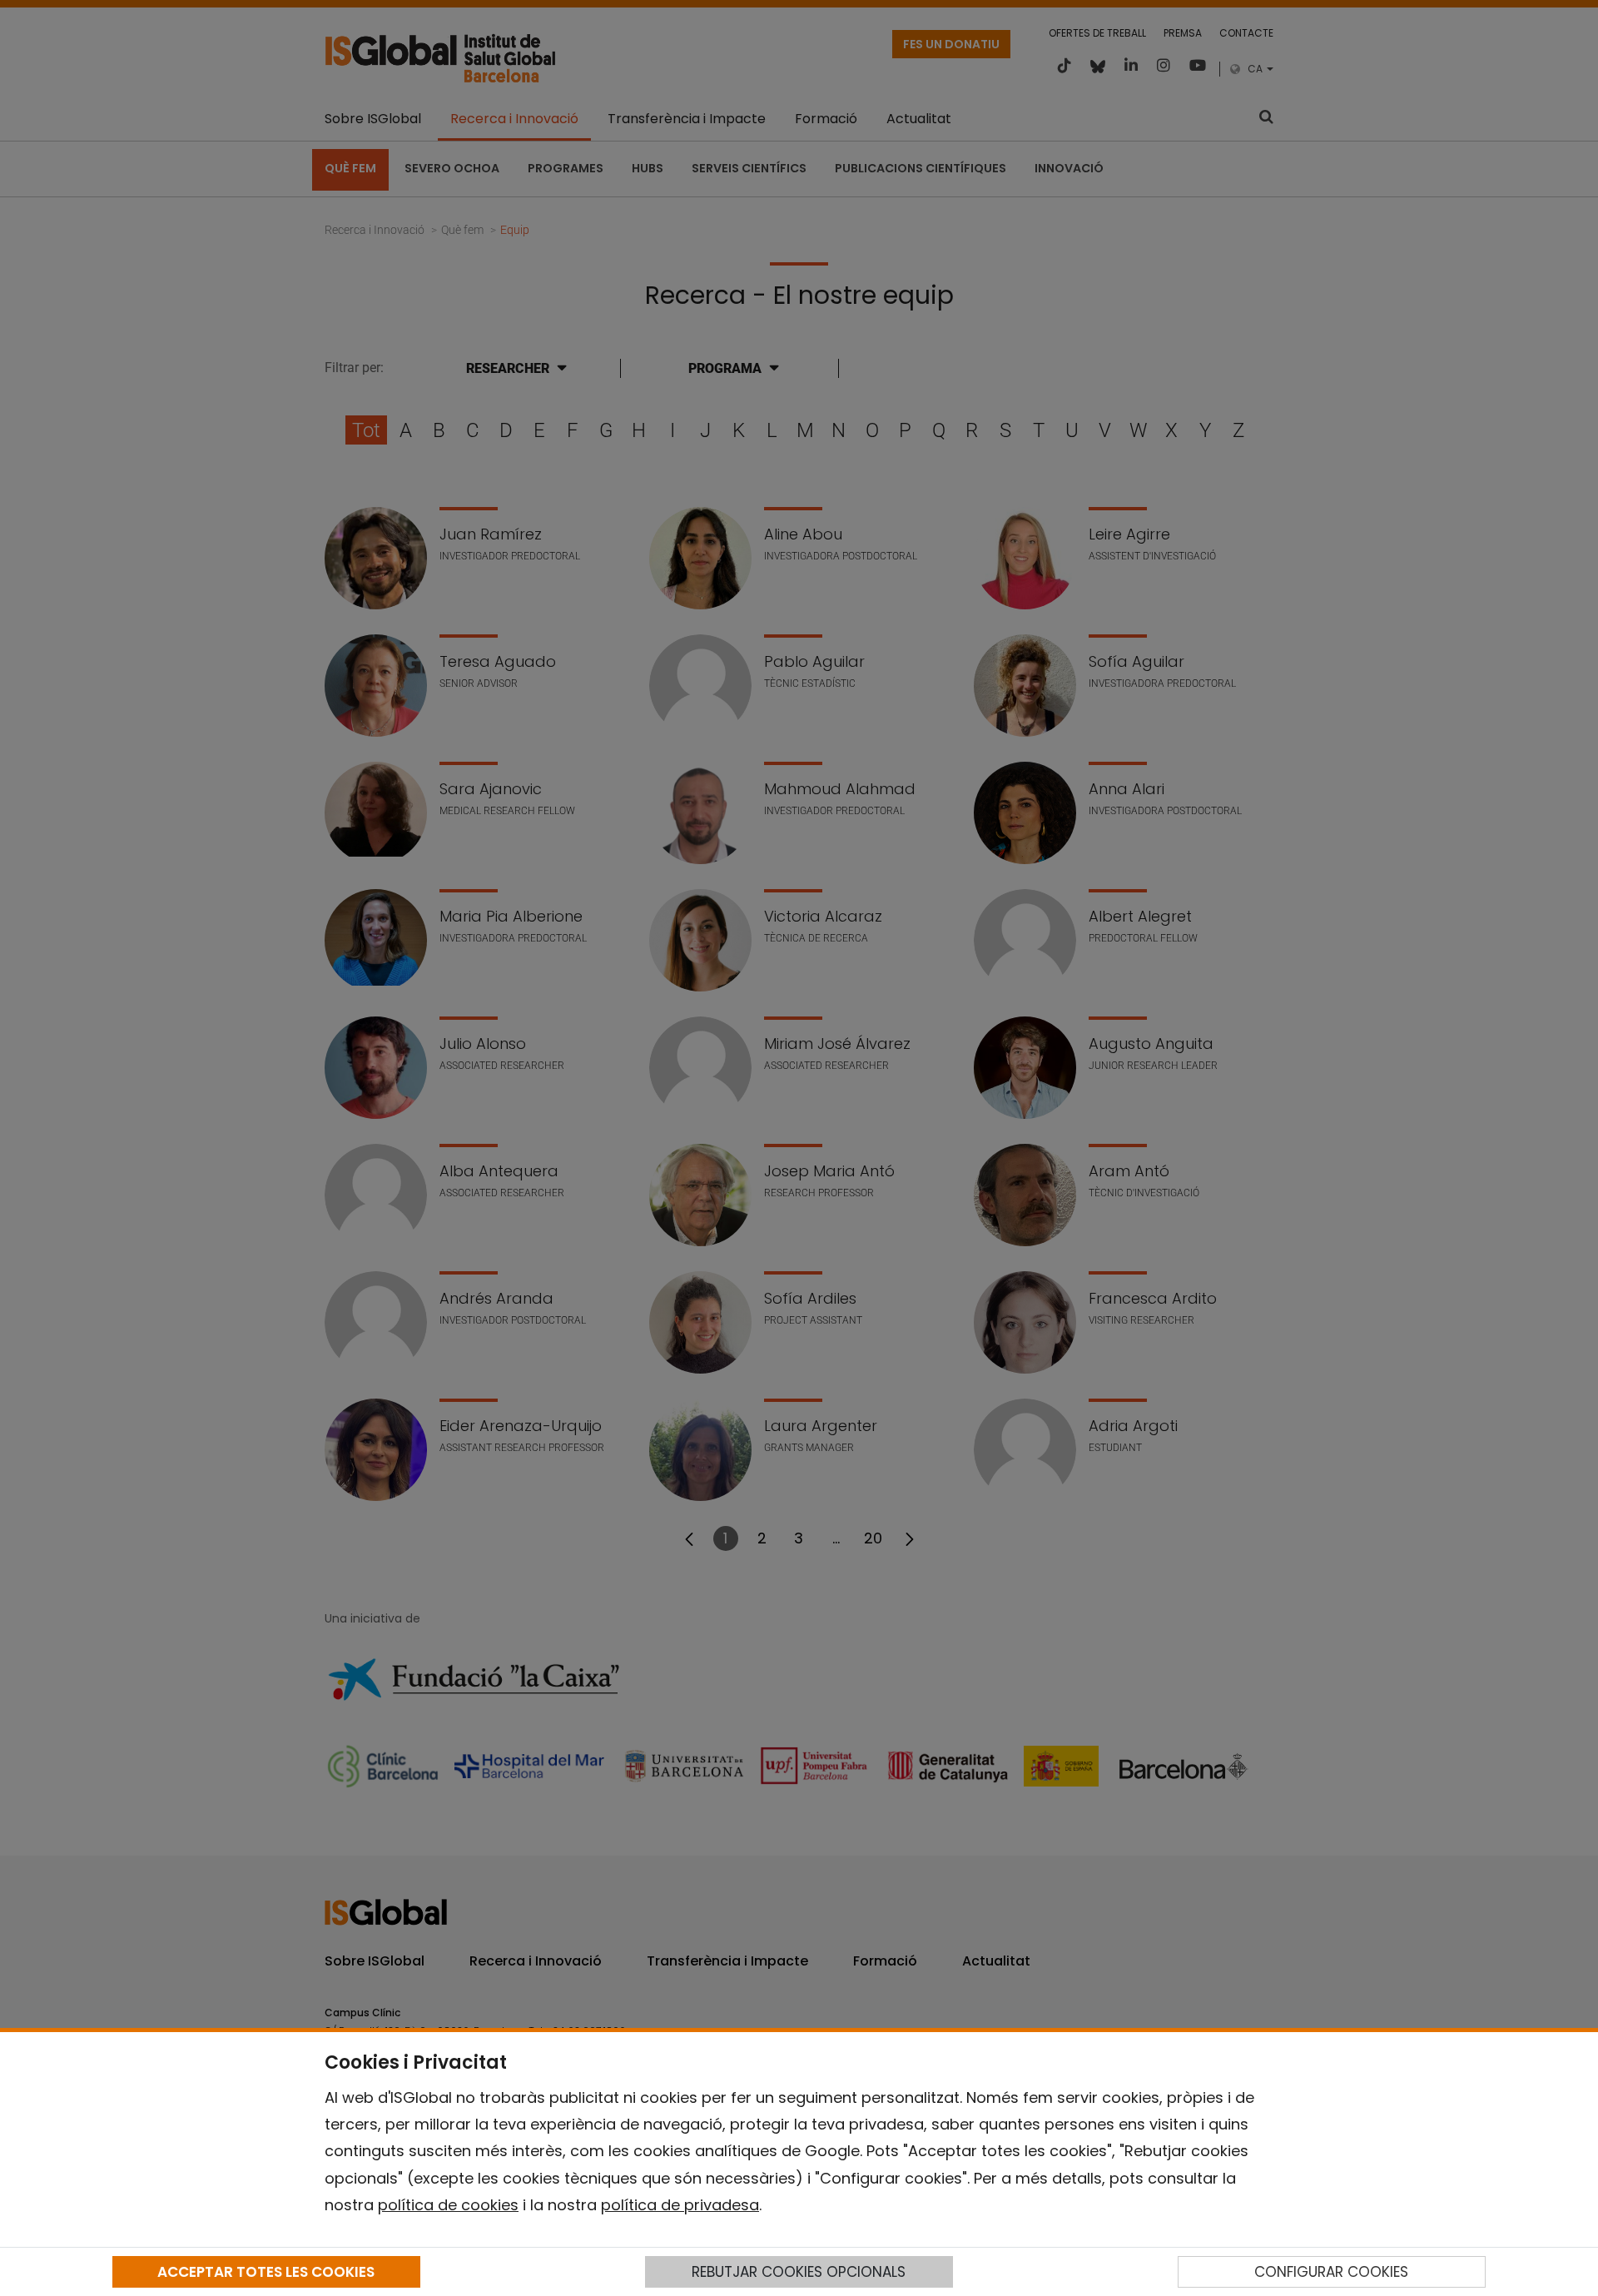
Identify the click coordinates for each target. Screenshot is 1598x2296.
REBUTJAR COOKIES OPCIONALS (799, 2272)
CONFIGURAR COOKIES (1331, 2272)
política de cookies (448, 2205)
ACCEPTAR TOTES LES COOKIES (266, 2272)
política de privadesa (680, 2205)
